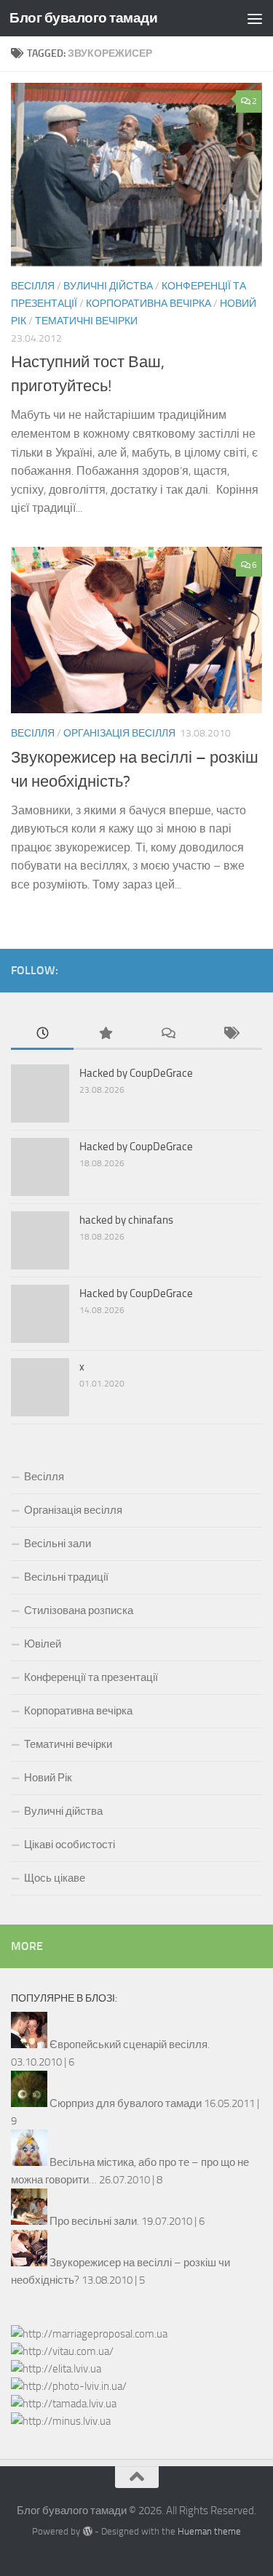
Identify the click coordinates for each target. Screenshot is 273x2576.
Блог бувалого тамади (83, 18)
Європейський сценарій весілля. (130, 2045)
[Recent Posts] (42, 1034)
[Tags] (231, 1034)
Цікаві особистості (70, 1845)
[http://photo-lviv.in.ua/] (69, 2386)
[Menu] (255, 18)
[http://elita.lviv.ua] (56, 2369)
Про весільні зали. (94, 2221)
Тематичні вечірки (86, 321)
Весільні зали (58, 1544)
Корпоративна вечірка (149, 304)
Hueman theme (209, 2531)
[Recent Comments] (168, 1034)
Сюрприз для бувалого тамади (126, 2103)
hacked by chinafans (126, 1220)
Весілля (33, 286)
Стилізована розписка (79, 1610)
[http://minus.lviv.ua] (61, 2421)
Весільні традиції (66, 1577)
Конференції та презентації (91, 1677)
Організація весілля (119, 733)
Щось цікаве (55, 1878)
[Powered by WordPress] (87, 2531)
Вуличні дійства (108, 286)
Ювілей (43, 1644)
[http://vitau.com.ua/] (62, 2351)
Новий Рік (48, 1778)
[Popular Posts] (105, 1034)
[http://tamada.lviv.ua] (64, 2404)
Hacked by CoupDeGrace (136, 1073)
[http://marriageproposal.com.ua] (89, 2334)
